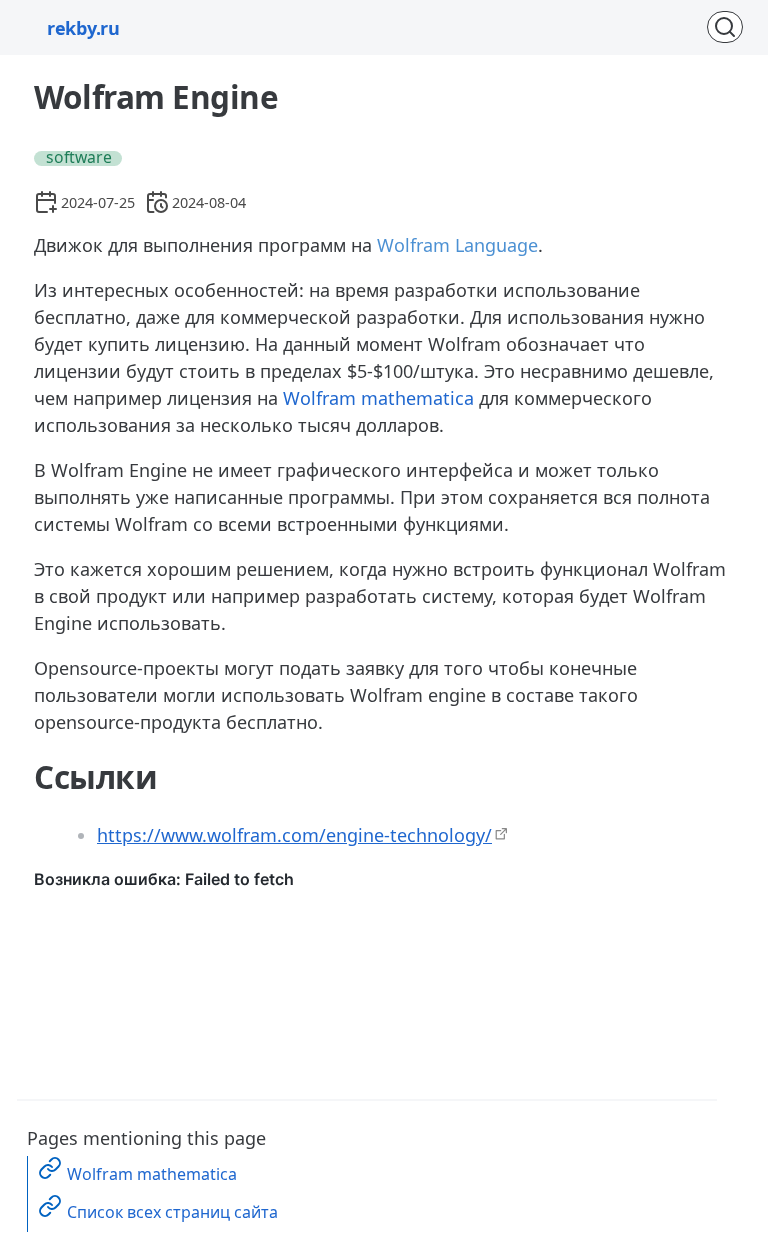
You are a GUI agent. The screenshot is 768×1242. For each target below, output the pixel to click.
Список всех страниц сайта (172, 1212)
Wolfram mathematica (378, 398)
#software (74, 158)
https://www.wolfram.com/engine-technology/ (294, 835)
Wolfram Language (457, 245)
